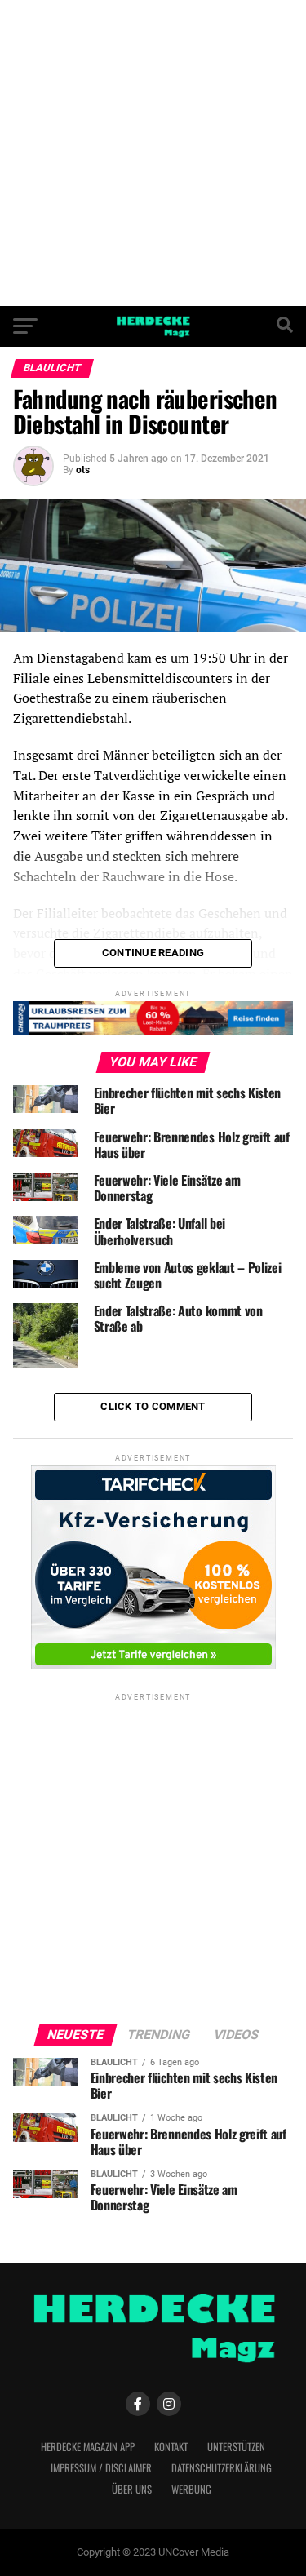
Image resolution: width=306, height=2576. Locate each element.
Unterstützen (236, 2447)
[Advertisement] (153, 153)
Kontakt (171, 2447)
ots (83, 470)
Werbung (191, 2489)
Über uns (132, 2489)
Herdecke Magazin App (88, 2447)
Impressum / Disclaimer (101, 2468)
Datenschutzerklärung (222, 2468)
